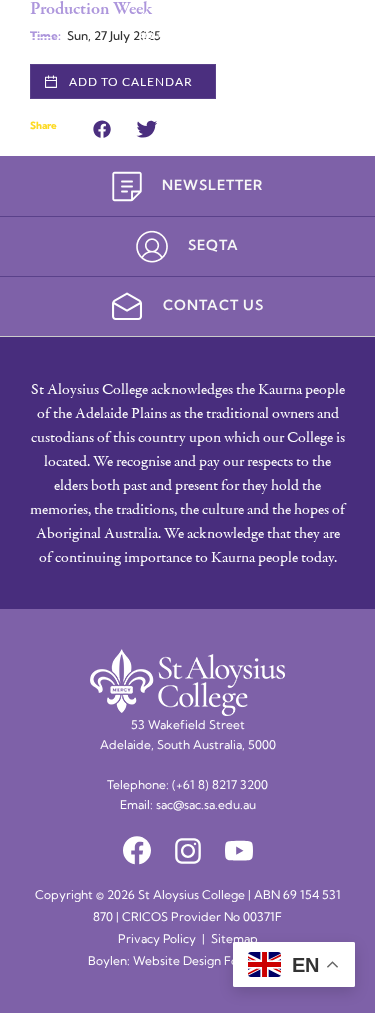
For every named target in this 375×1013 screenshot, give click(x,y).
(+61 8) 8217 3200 (220, 786)
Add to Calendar (131, 81)
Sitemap (234, 940)
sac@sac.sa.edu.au (206, 806)
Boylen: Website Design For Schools (188, 962)
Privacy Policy (157, 940)
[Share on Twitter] (147, 126)
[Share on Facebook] (102, 126)
